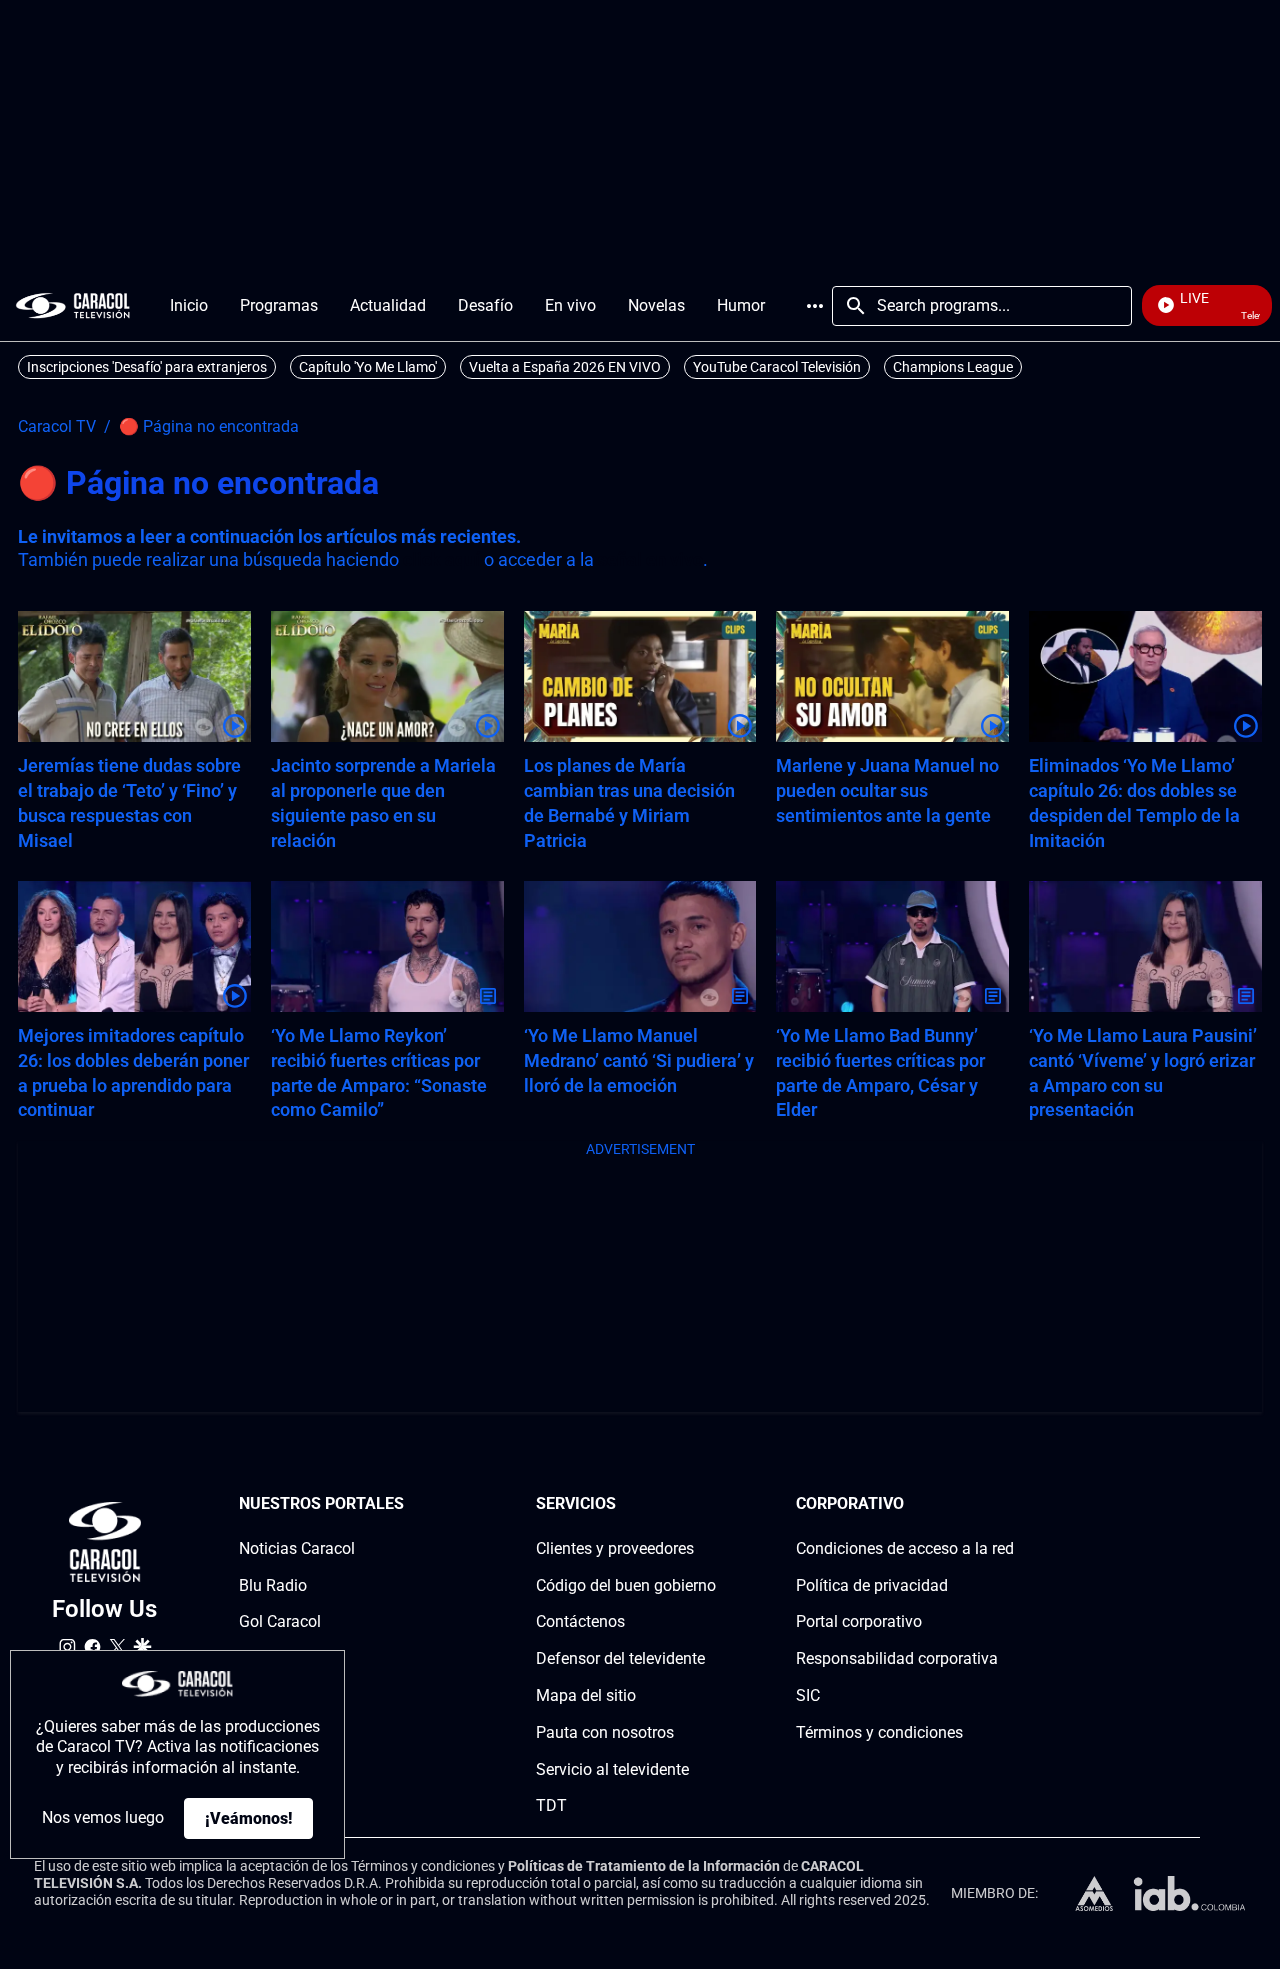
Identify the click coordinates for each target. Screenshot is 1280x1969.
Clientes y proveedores (615, 1548)
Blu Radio (273, 1585)
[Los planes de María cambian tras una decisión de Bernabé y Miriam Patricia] (640, 676)
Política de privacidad (872, 1585)
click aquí (441, 559)
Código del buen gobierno (626, 1585)
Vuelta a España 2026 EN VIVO (565, 367)
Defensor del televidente (620, 1658)
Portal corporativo (859, 1621)
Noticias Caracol (297, 1548)
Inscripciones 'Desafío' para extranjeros (147, 367)
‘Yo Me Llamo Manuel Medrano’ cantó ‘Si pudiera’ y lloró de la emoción (639, 1060)
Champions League (953, 367)
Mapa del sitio (586, 1695)
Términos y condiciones (879, 1732)
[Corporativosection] (1008, 1504)
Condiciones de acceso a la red (905, 1548)
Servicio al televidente (612, 1769)
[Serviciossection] (710, 1504)
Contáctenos (580, 1621)
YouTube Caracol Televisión (777, 367)
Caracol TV (57, 427)
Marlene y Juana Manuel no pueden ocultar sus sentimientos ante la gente (887, 790)
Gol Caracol (280, 1621)
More (815, 306)
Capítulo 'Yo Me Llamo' (368, 367)
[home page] (73, 305)
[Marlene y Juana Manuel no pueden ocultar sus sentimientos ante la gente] (892, 676)
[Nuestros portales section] (410, 1504)
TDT (551, 1805)
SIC (808, 1695)
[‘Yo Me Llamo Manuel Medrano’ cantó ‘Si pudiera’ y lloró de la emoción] (640, 946)
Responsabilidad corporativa (897, 1658)
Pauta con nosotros (605, 1732)
